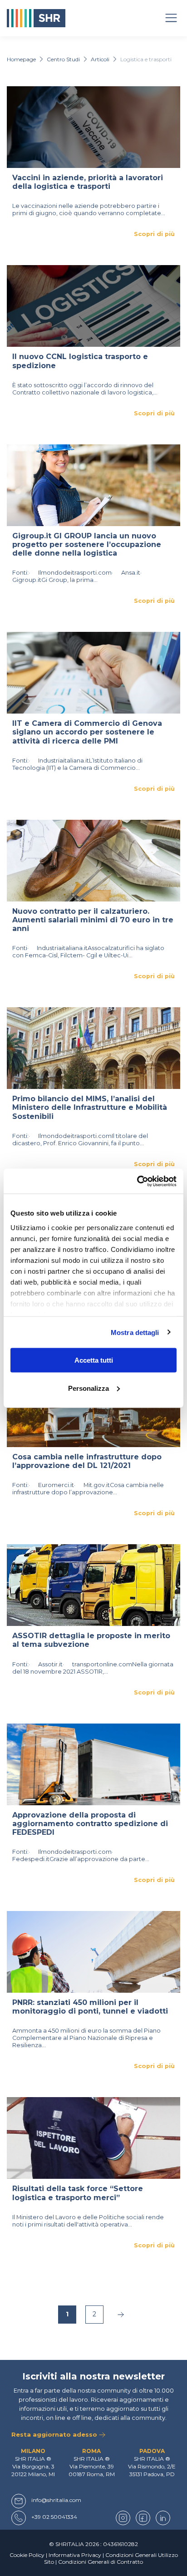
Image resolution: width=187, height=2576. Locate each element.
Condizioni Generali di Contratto (101, 2562)
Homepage (21, 59)
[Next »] (121, 2315)
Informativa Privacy (75, 2555)
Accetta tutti (94, 1360)
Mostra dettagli (135, 1332)
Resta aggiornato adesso (55, 2434)
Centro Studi (63, 59)
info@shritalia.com (56, 2500)
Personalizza (89, 1388)
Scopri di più (154, 234)
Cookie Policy (27, 2555)
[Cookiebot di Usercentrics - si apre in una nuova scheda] (137, 1181)
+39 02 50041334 (54, 2517)
